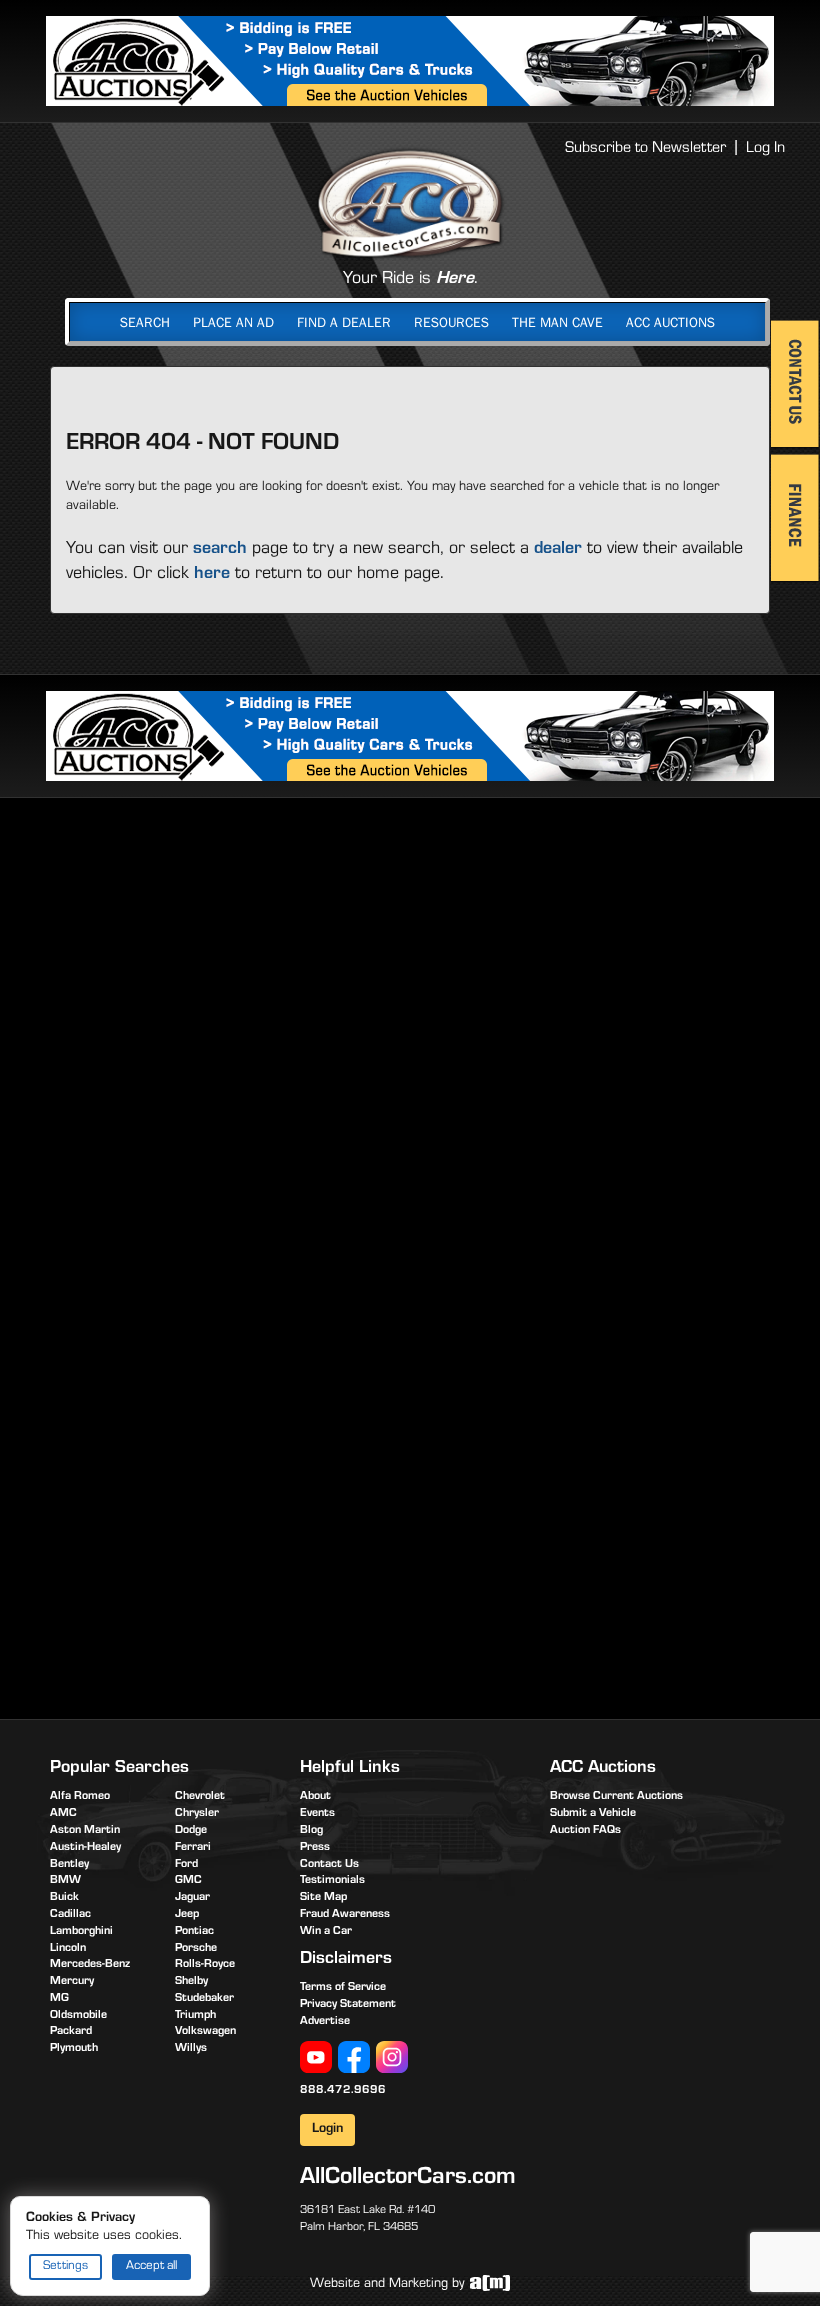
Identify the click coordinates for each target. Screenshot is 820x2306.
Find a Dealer (344, 322)
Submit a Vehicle (593, 1814)
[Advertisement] (410, 968)
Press (315, 1848)
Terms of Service (343, 1988)
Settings (65, 2266)
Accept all (151, 2266)
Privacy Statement (348, 2005)
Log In (765, 149)
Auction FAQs (585, 1831)
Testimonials (332, 1881)
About (315, 1797)
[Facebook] (354, 2057)
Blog (311, 1831)
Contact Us (329, 1865)
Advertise (325, 2022)
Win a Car (326, 1932)
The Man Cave (557, 322)
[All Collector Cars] (410, 203)
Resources (451, 322)
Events (317, 1814)
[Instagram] (392, 2057)
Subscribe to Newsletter (645, 149)
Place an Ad (233, 322)
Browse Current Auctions (616, 1797)
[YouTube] (316, 2057)
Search (145, 322)
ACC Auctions (670, 322)
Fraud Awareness (345, 1915)
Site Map (323, 1898)
